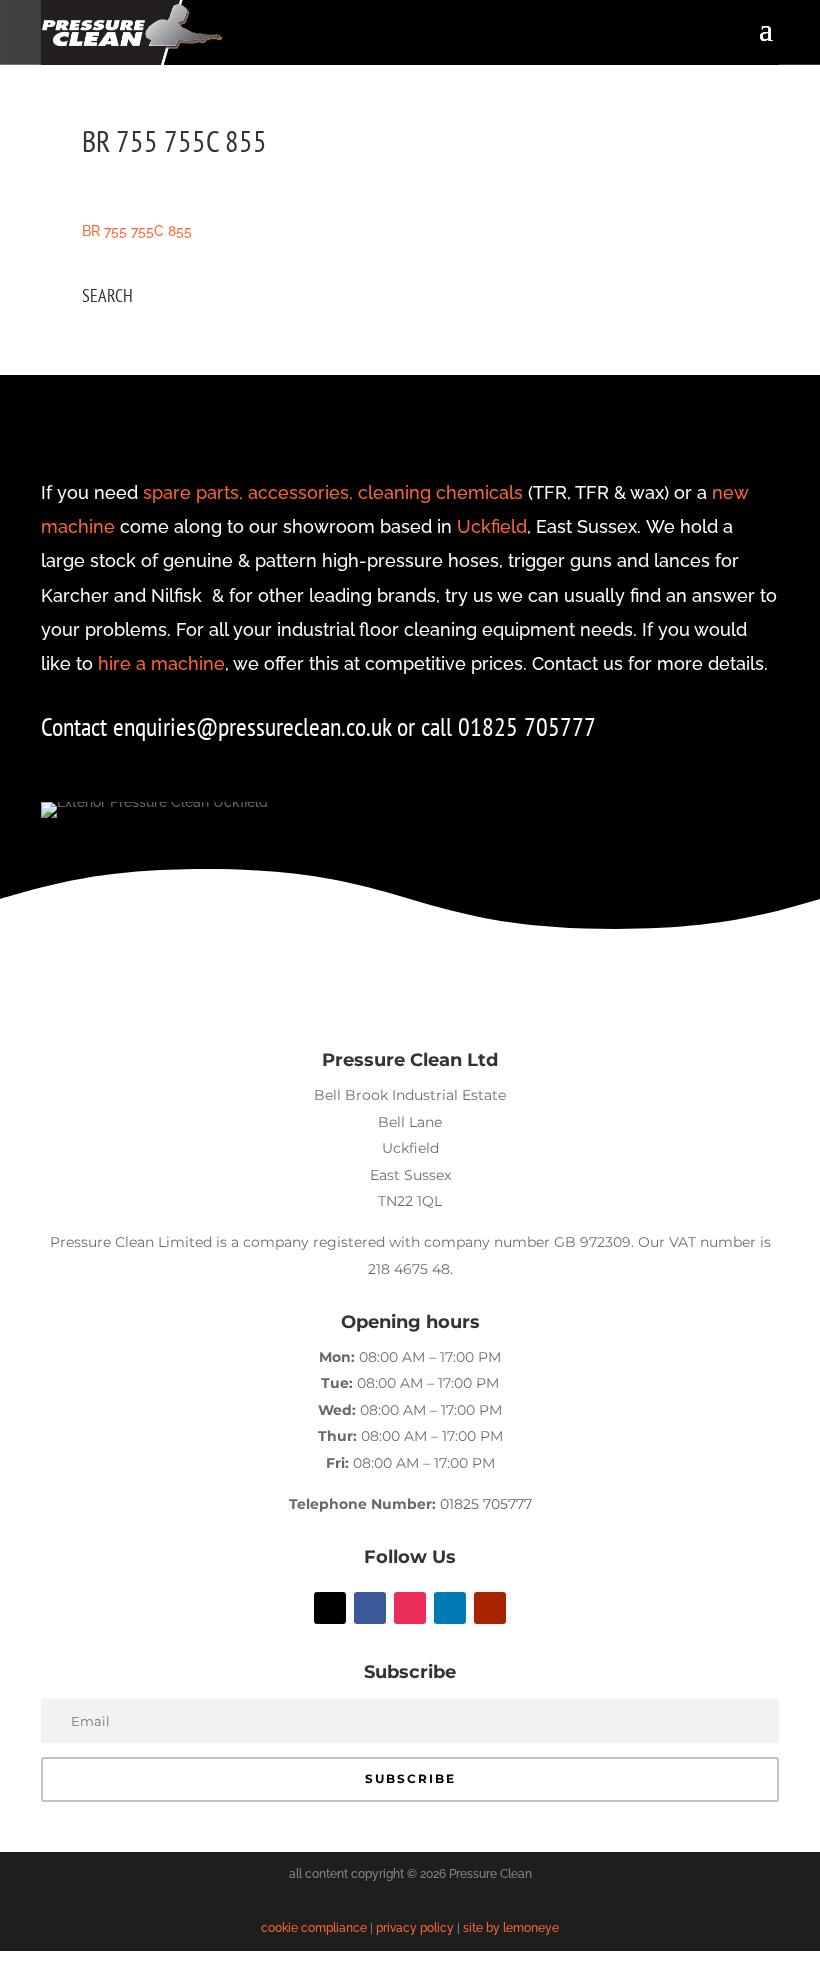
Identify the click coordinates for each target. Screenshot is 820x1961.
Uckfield (492, 526)
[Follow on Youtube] (490, 1608)
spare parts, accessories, (248, 492)
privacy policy (415, 1928)
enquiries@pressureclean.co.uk (255, 726)
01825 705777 (486, 1504)
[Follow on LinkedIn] (450, 1608)
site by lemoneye (511, 1928)
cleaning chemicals (440, 492)
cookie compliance (314, 1928)
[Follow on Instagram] (410, 1608)
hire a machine (161, 663)
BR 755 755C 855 (137, 231)
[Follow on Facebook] (370, 1608)
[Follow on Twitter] (330, 1608)
